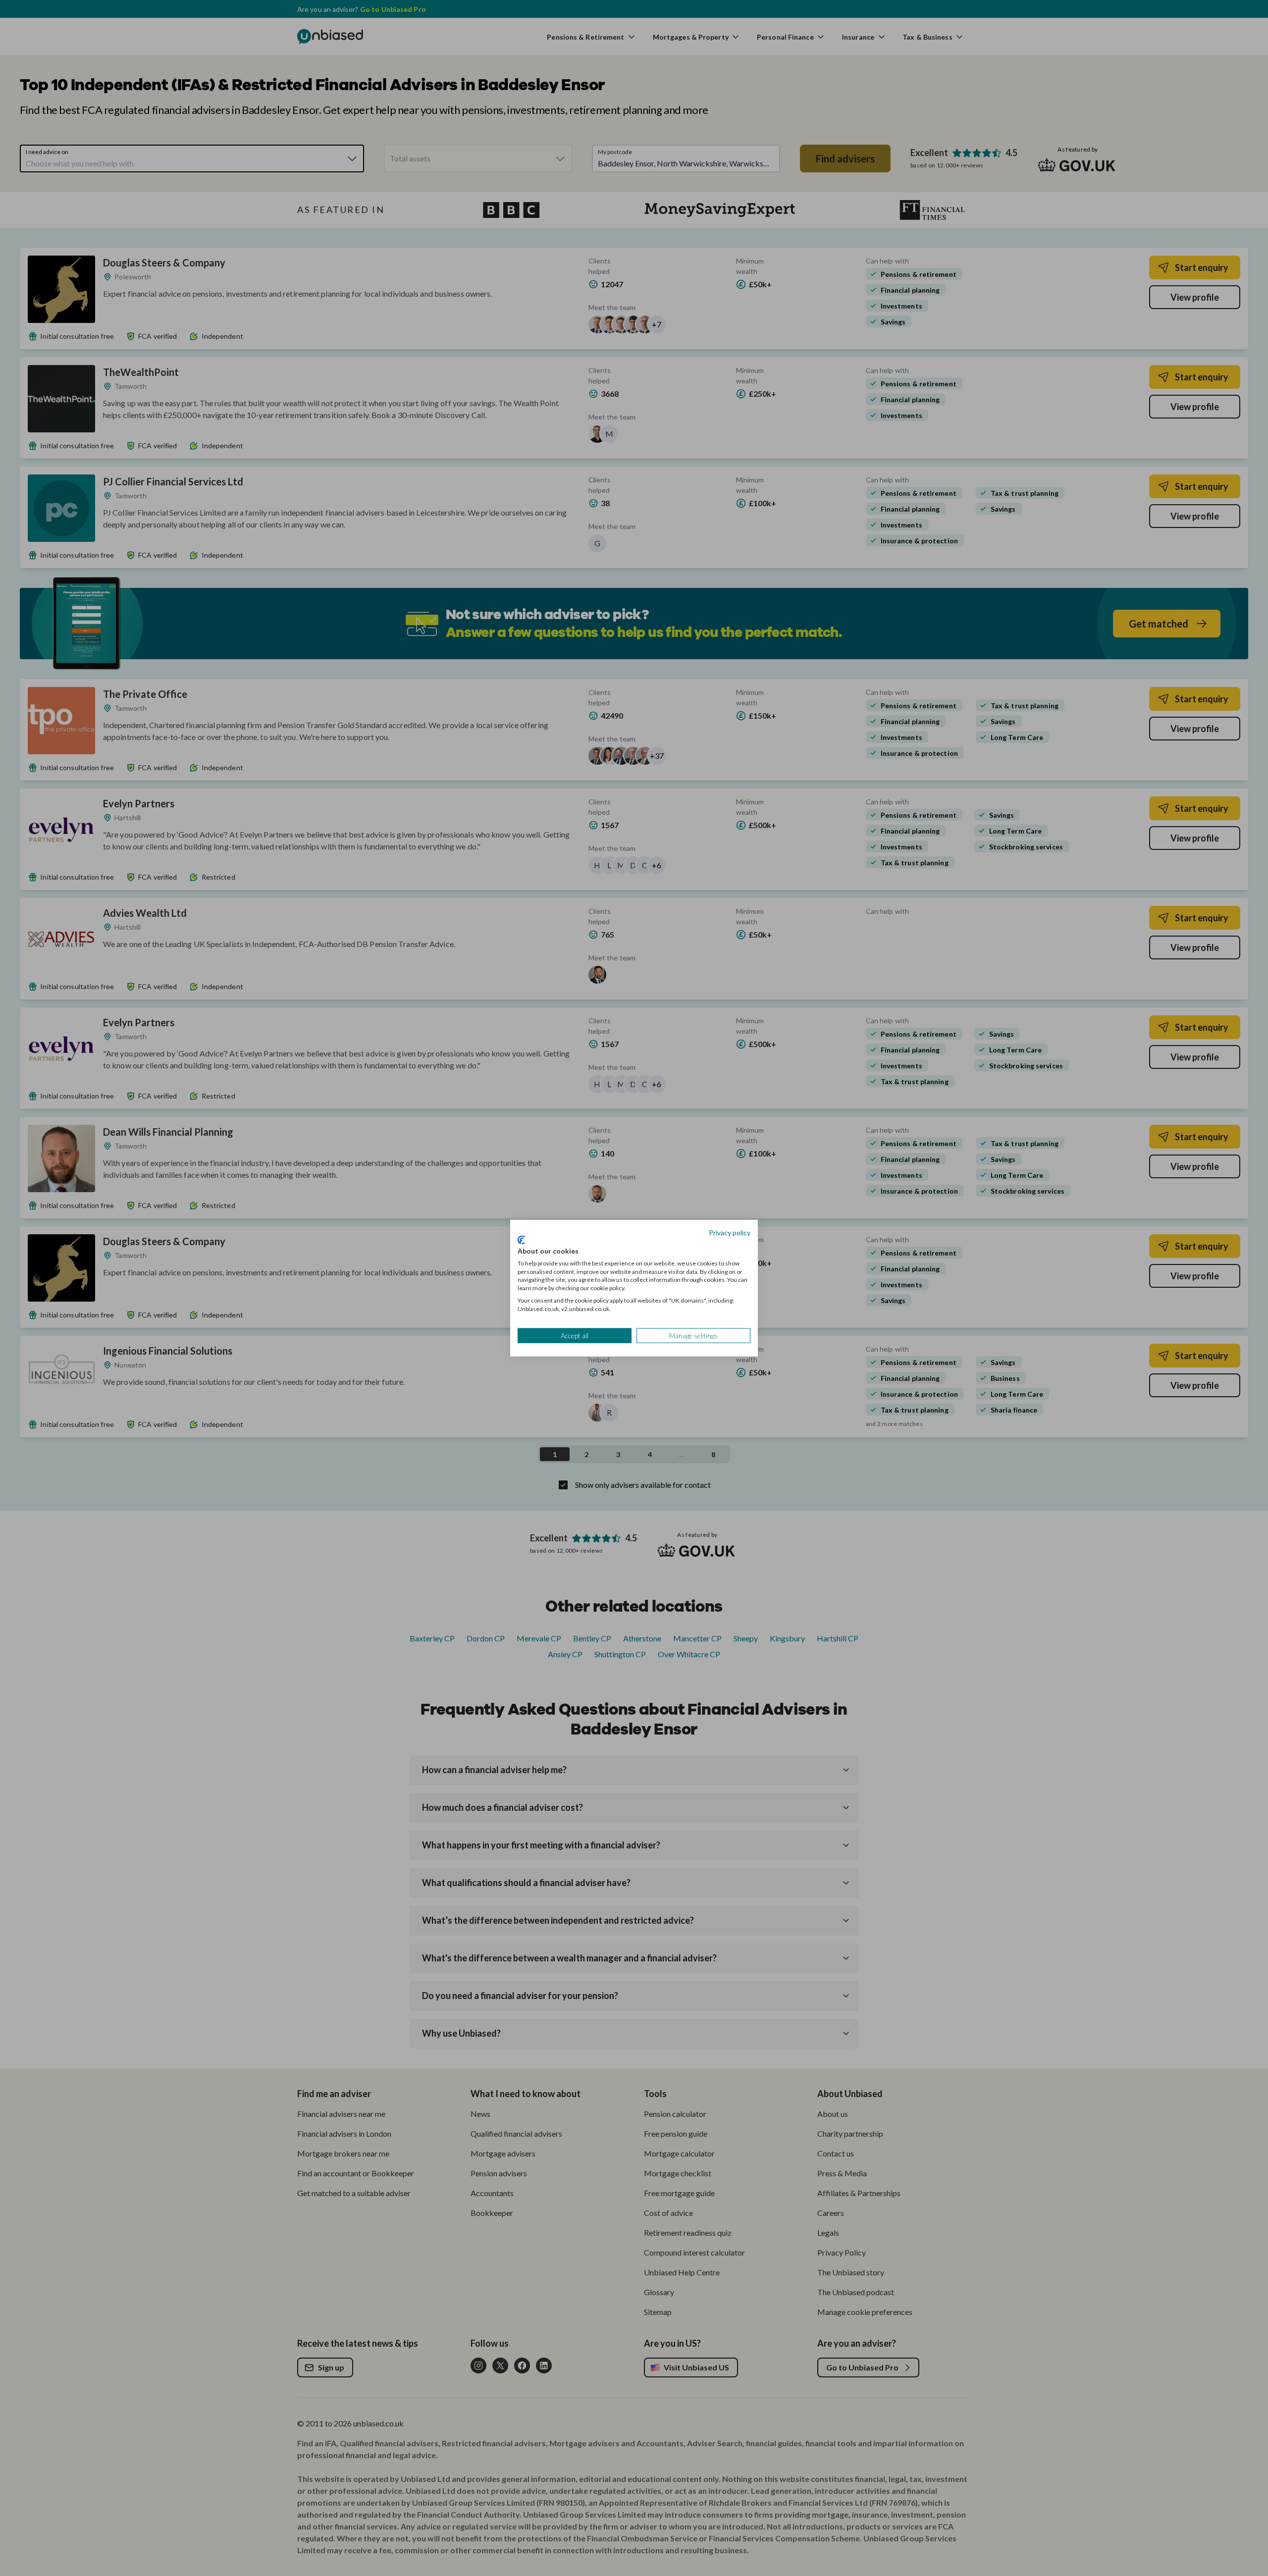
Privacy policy (730, 1232)
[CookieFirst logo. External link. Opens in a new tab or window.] (521, 1240)
